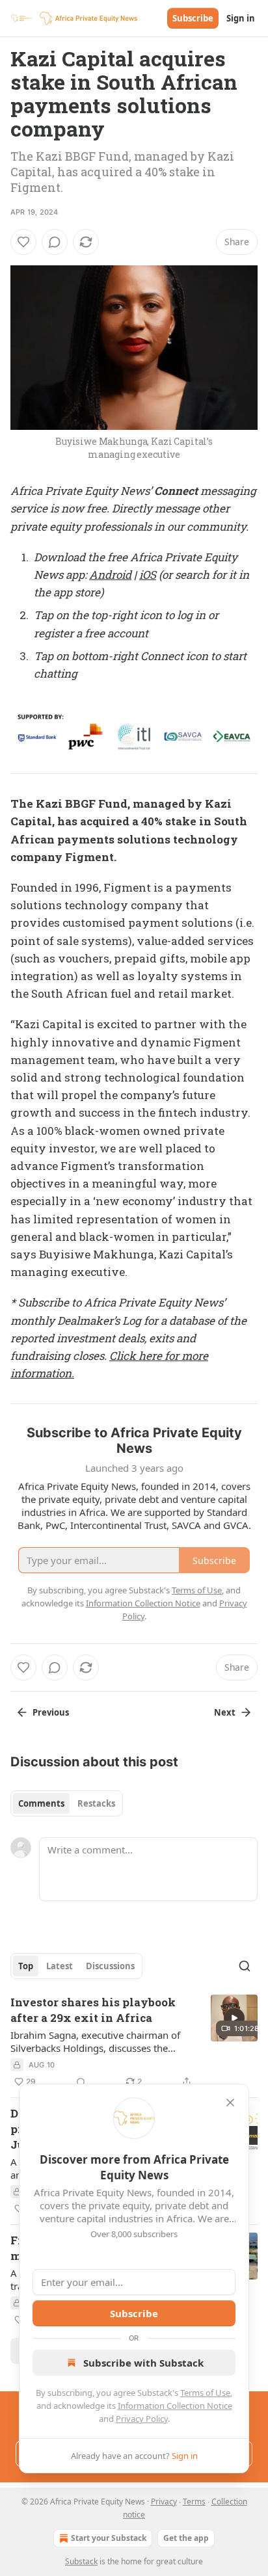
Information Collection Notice (175, 2406)
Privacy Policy (142, 2419)
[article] (134, 2042)
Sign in (241, 18)
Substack (81, 2561)
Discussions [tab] (110, 1966)
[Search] (245, 1966)
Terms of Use (205, 2393)
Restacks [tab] (96, 1803)
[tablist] (67, 1803)
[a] (234, 2018)
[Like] (23, 242)
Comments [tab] (41, 1803)
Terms (194, 2502)
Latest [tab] (60, 1966)
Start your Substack (109, 2538)
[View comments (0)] (55, 242)
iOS (148, 575)
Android (110, 575)
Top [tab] (26, 1966)
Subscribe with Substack (143, 2363)
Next (225, 1712)
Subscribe (193, 18)
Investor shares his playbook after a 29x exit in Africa (93, 2010)
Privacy (164, 2502)
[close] (230, 2103)
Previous (51, 1712)
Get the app (186, 2538)
